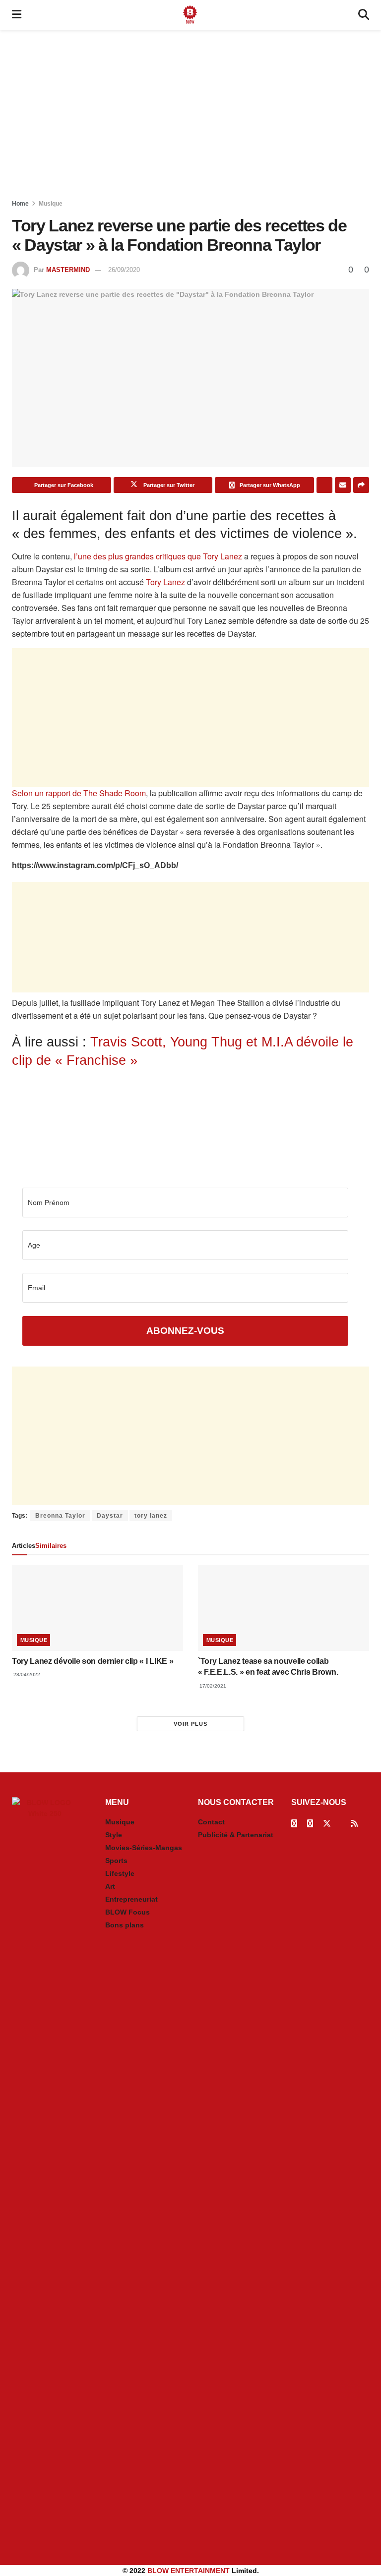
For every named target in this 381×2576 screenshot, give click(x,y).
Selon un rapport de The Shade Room (79, 793)
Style (114, 1835)
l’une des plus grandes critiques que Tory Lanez (158, 556)
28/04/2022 (26, 1674)
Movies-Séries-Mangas (144, 1848)
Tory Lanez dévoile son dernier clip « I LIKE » (93, 1661)
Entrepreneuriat (131, 1899)
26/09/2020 (124, 270)
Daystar (110, 1516)
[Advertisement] (190, 114)
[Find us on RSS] (354, 1824)
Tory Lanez (165, 582)
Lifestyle (120, 1873)
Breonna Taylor (60, 1516)
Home (20, 204)
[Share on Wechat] (324, 485)
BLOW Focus (127, 1912)
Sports (116, 1861)
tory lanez (151, 1516)
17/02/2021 (212, 1686)
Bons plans (125, 1925)
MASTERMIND (68, 270)
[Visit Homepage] (190, 15)
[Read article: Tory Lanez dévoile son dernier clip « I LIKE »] (97, 1608)
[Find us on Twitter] (327, 1824)
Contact (211, 1822)
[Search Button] (364, 15)
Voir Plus (190, 1724)
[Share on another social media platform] (361, 485)
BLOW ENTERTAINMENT (189, 2571)
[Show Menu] (17, 15)
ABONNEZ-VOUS (185, 1331)
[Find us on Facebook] (294, 1824)
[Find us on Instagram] (310, 1824)
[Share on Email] (343, 485)
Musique (51, 204)
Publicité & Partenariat (236, 1835)
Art (110, 1886)
